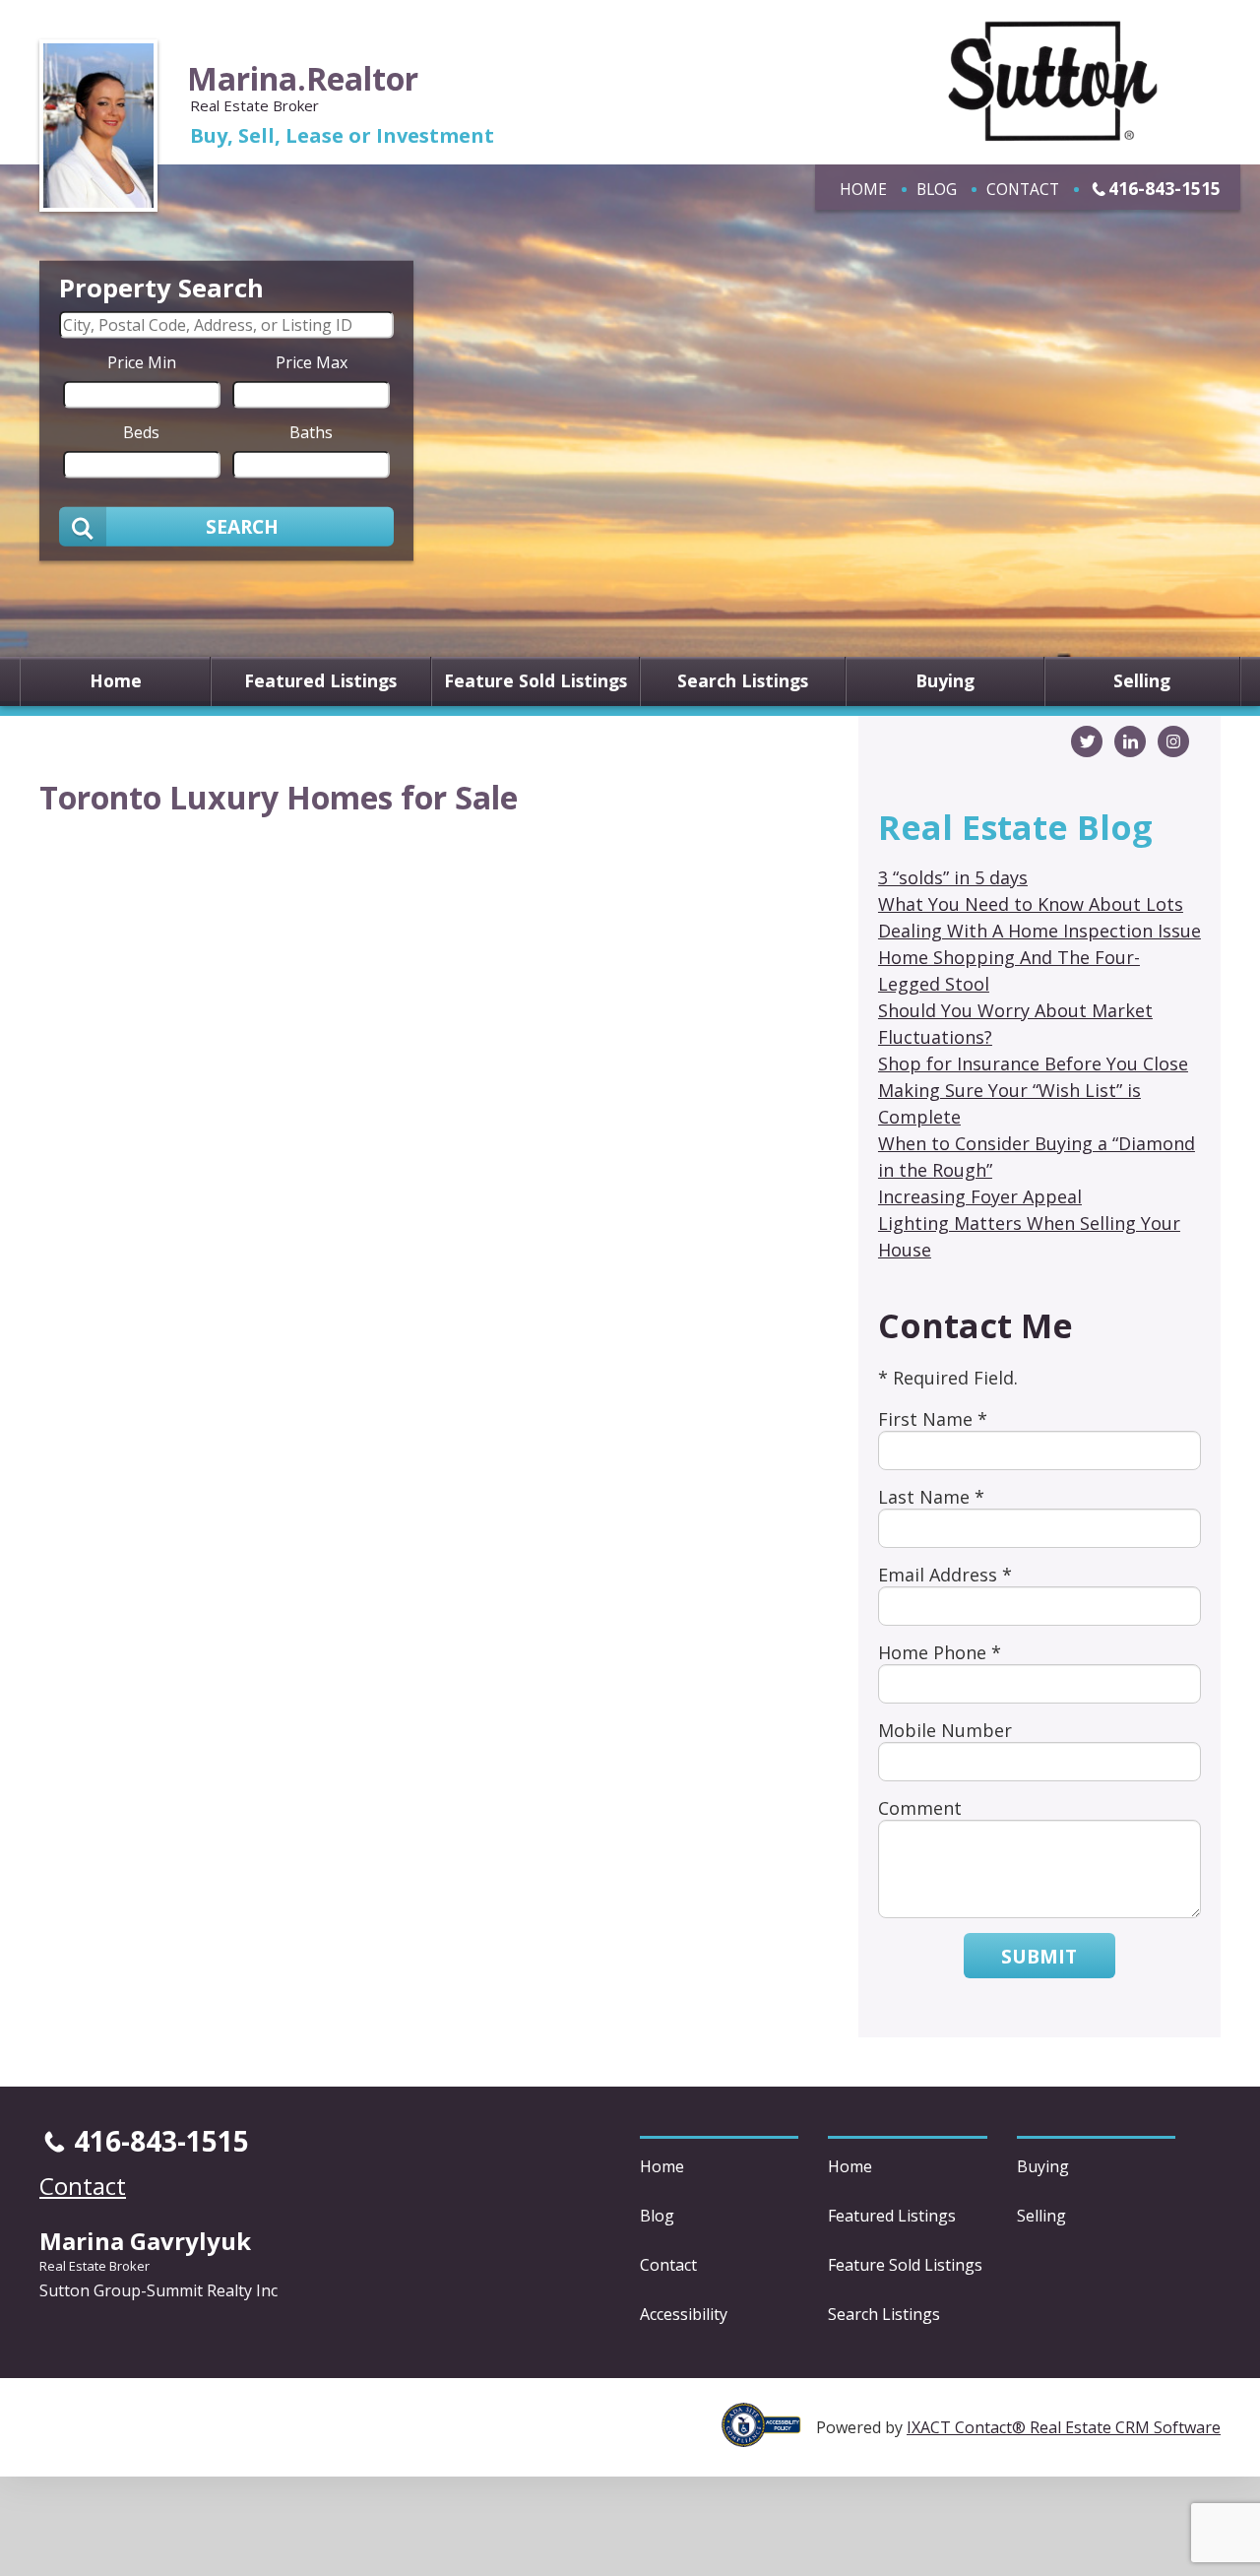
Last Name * (931, 1497)
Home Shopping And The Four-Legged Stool (1009, 970)
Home (863, 189)
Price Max (312, 361)
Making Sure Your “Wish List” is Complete (1009, 1103)
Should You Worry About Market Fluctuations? (1015, 1024)
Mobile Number (945, 1730)
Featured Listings (320, 681)
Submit (1039, 1956)
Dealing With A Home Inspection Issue (1039, 931)
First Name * (933, 1419)
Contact (1023, 189)
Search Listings (743, 681)
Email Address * (945, 1575)
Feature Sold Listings (535, 681)
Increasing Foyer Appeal (980, 1196)
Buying (945, 681)
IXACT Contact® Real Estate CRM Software (1064, 2427)
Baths (311, 431)
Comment (920, 1808)
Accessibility (684, 2314)
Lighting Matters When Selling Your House (1029, 1236)
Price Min (142, 361)
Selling (1142, 681)
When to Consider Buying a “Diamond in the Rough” (1037, 1157)
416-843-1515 (1165, 188)
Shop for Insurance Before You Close (1033, 1063)
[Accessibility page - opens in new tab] (769, 2436)
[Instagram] (1173, 741)
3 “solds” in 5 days (953, 877)
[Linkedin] (1130, 741)
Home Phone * (940, 1652)
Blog (937, 189)
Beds (141, 431)
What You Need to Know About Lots (1031, 904)
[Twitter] (1087, 741)
